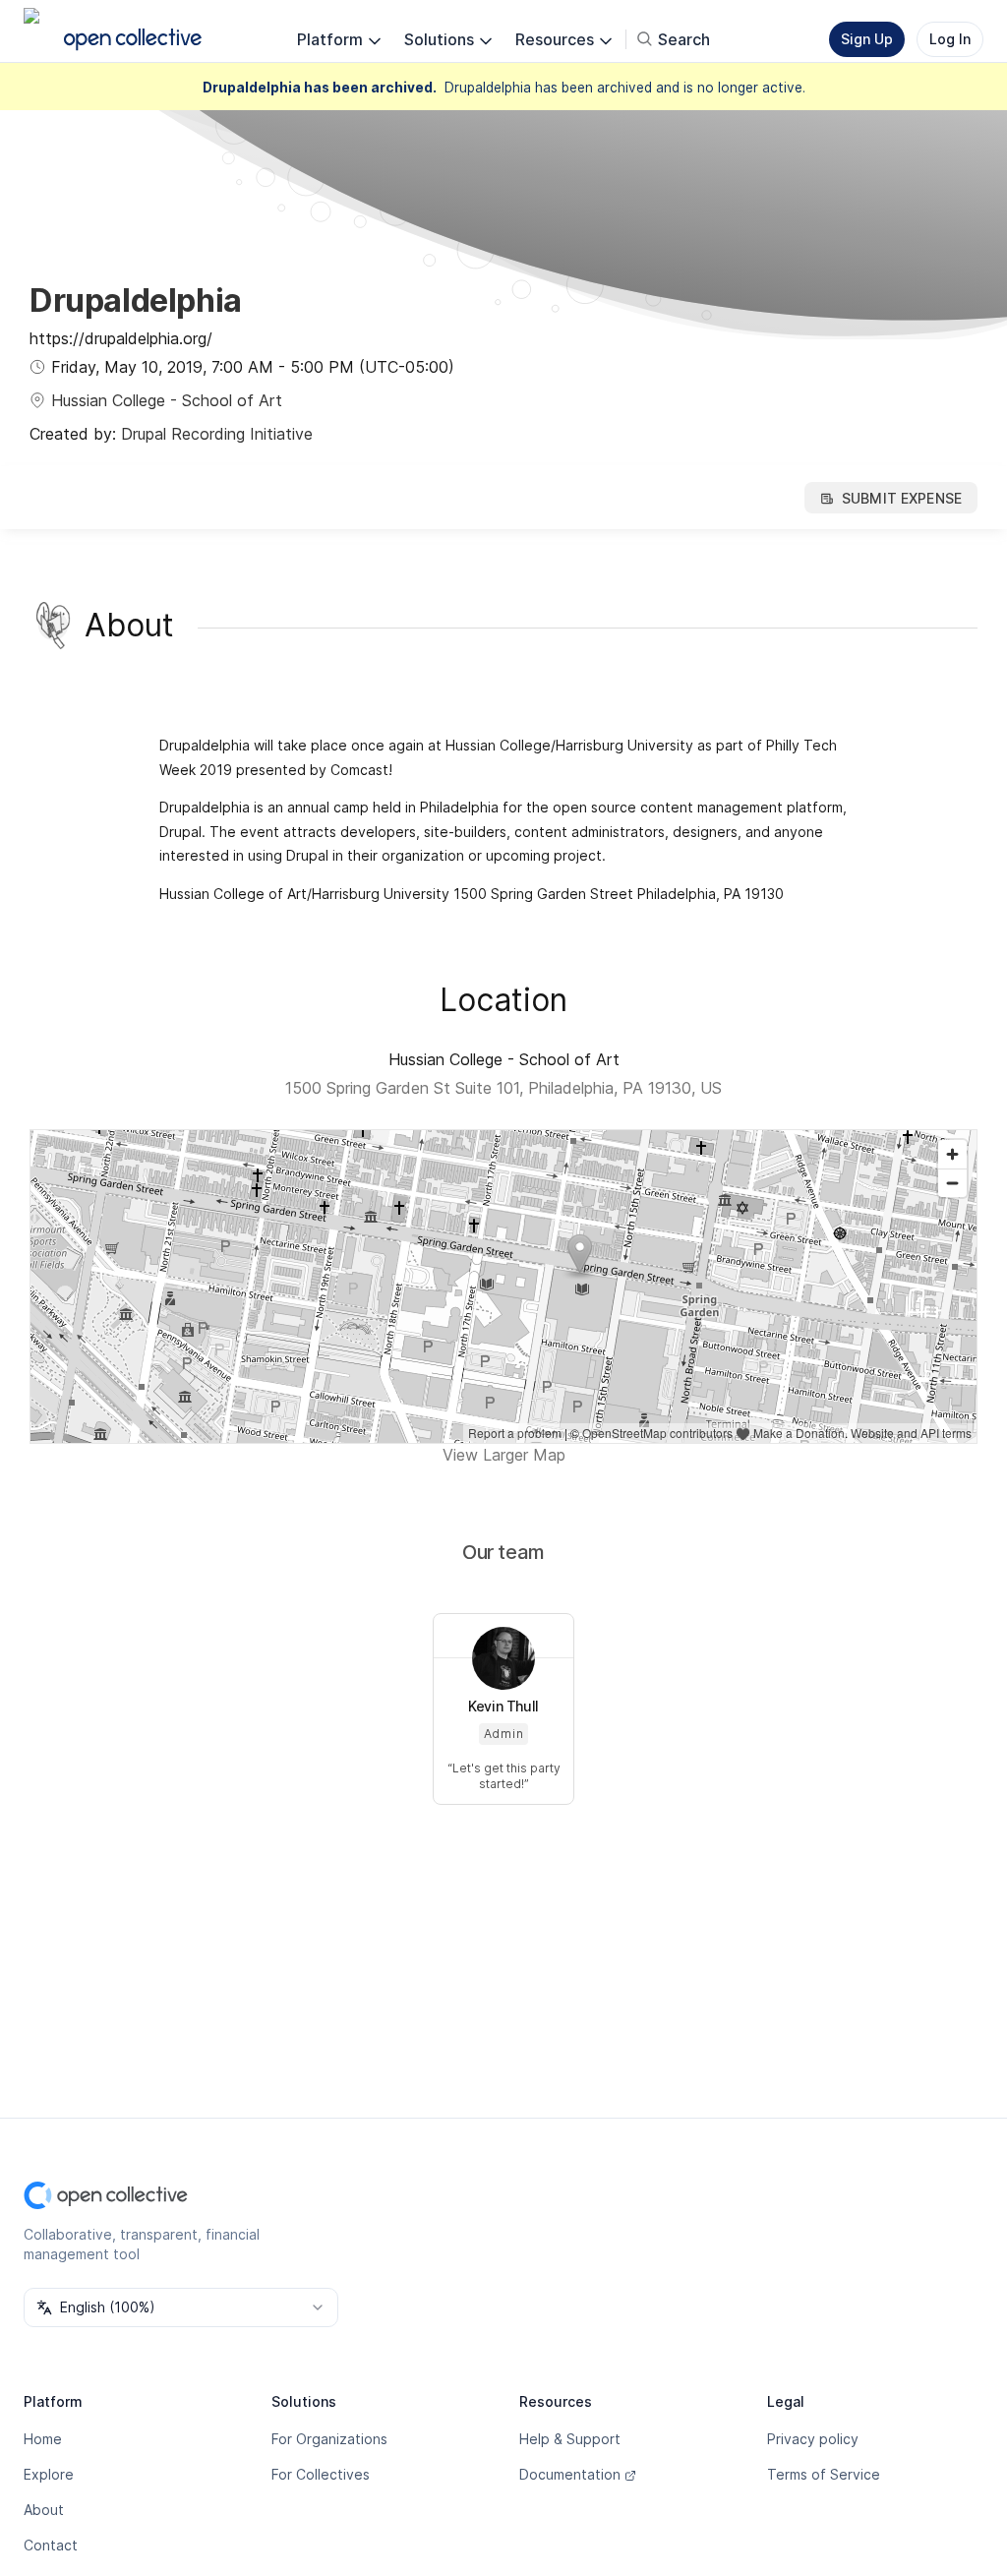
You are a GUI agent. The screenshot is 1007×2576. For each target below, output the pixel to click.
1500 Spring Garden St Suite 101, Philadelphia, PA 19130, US (503, 1088)
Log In (950, 39)
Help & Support (570, 2439)
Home (43, 2439)
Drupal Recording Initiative (217, 434)
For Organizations (329, 2439)
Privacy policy (813, 2439)
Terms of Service (824, 2474)
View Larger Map (504, 1455)
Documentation (570, 2474)
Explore (49, 2474)
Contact (51, 2545)
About (44, 2510)
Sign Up (867, 39)
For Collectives (321, 2474)
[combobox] (181, 2307)
